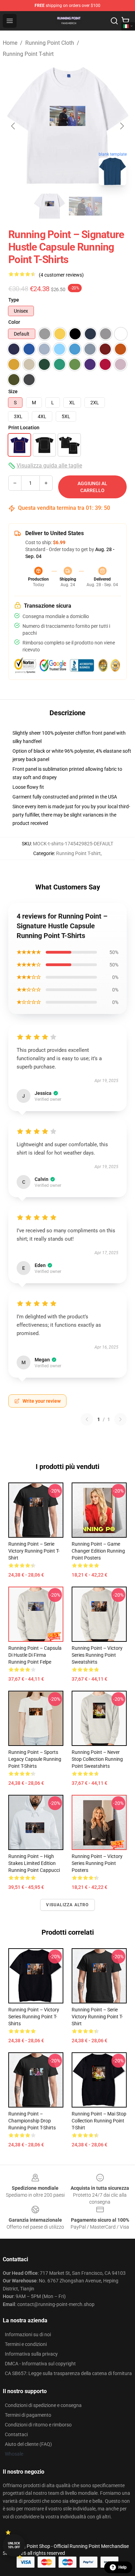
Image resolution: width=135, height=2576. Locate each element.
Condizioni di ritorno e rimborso (38, 2425)
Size (13, 391)
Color (14, 322)
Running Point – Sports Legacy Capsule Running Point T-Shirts (35, 1759)
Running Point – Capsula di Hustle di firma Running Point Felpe (35, 1655)
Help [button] (123, 2567)
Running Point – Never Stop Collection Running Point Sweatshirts (97, 1759)
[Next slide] (121, 126)
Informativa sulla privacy (31, 2354)
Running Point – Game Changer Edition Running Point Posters (98, 1551)
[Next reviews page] (120, 1419)
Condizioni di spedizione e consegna (43, 2405)
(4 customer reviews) (61, 275)
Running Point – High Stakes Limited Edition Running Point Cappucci (34, 1863)
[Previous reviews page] (87, 1419)
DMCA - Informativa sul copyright (40, 2364)
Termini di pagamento (28, 2415)
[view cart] (125, 21)
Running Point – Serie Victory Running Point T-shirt (34, 1551)
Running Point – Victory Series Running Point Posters (97, 1863)
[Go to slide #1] (49, 206)
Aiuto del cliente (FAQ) (28, 2444)
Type (14, 300)
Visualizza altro (67, 1905)
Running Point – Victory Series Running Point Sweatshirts (97, 1655)
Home (10, 43)
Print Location (24, 428)
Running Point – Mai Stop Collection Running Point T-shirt (99, 2121)
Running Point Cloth (50, 43)
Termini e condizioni (26, 2344)
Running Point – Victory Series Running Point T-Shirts (34, 2017)
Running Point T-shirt (28, 54)
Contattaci (16, 2434)
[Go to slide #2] (85, 206)
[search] (114, 21)
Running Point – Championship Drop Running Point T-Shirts (32, 2121)
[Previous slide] (13, 126)
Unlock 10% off (14, 2545)
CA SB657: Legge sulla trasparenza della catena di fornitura (68, 2373)
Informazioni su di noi (28, 2334)
